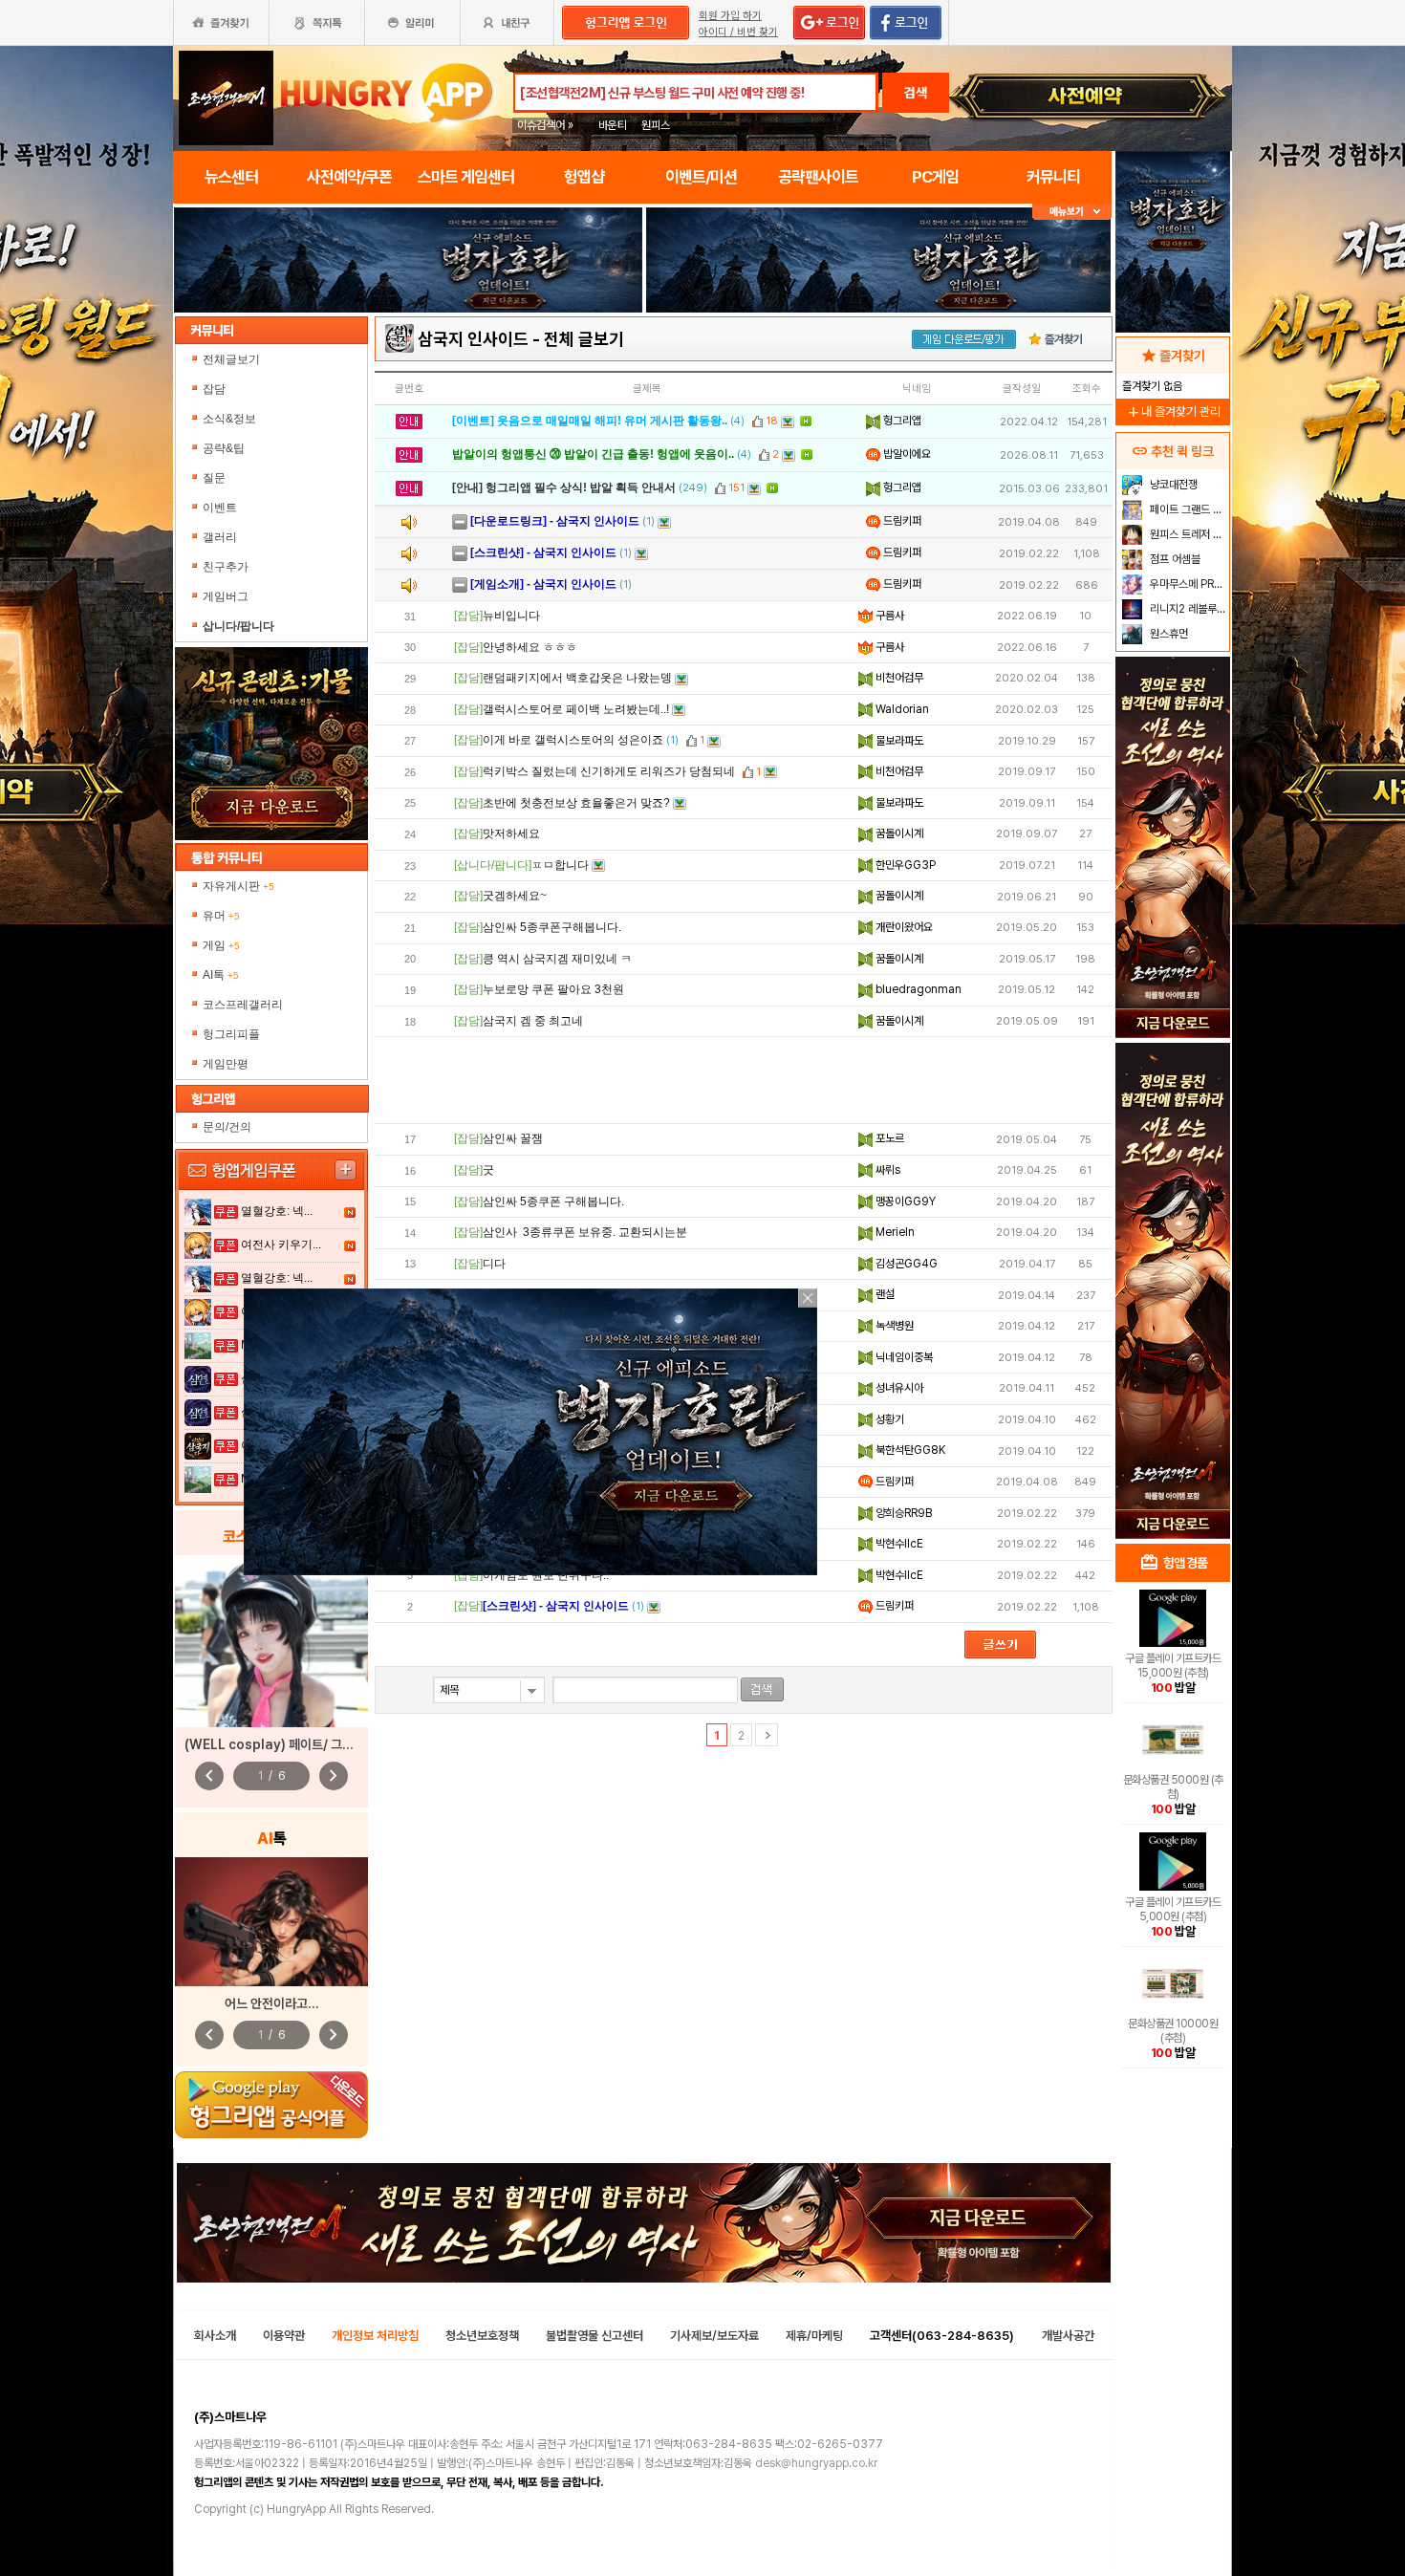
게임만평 (226, 1064)
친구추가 (226, 567)
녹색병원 (893, 1326)
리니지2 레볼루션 (1187, 609)
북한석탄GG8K (909, 1450)
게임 (221, 945)
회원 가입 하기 (730, 16)
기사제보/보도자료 (714, 2336)
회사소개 (215, 2336)
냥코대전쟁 (1172, 485)
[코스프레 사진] (271, 1641)
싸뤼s (886, 1170)
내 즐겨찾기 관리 (1173, 411)
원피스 (656, 125)
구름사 (888, 616)
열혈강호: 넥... (277, 1211)
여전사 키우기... (281, 1245)
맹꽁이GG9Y (904, 1201)
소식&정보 (229, 419)
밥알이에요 (906, 454)
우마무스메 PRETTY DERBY (1188, 584)
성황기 (888, 1419)
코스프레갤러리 (243, 1005)
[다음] (767, 1735)
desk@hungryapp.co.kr (816, 2463)
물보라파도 (898, 741)
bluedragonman (917, 989)
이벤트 (220, 508)
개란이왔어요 (903, 927)
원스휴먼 (1167, 634)
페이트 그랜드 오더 (1188, 509)
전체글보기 (231, 359)
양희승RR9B (902, 1513)
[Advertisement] (408, 365)
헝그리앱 (901, 421)
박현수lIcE (898, 1544)
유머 (221, 916)
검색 (916, 93)
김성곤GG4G (905, 1264)
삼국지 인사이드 (473, 339)
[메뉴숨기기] (1072, 212)
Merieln (894, 1232)
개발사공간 (1068, 2336)
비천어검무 (898, 678)
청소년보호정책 (482, 2336)
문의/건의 (227, 1127)
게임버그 (226, 596)
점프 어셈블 (1174, 559)
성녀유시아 (898, 1388)
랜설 (884, 1294)
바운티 (613, 125)
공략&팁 (224, 448)
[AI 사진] (271, 1922)
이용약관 (284, 2336)
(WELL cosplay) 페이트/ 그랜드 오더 (288, 1744)
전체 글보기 (584, 339)
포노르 (888, 1138)
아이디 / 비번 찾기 (738, 32)
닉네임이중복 (903, 1357)
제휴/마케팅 (814, 2336)
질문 (214, 478)
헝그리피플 (231, 1034)
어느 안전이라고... (272, 2003)
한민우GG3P (904, 865)
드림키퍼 (901, 521)
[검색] (762, 1689)
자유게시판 (238, 886)
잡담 (214, 389)
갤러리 (220, 537)
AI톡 (221, 975)
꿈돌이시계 (898, 833)
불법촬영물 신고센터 (594, 2336)
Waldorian (901, 709)
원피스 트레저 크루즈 (1188, 534)
